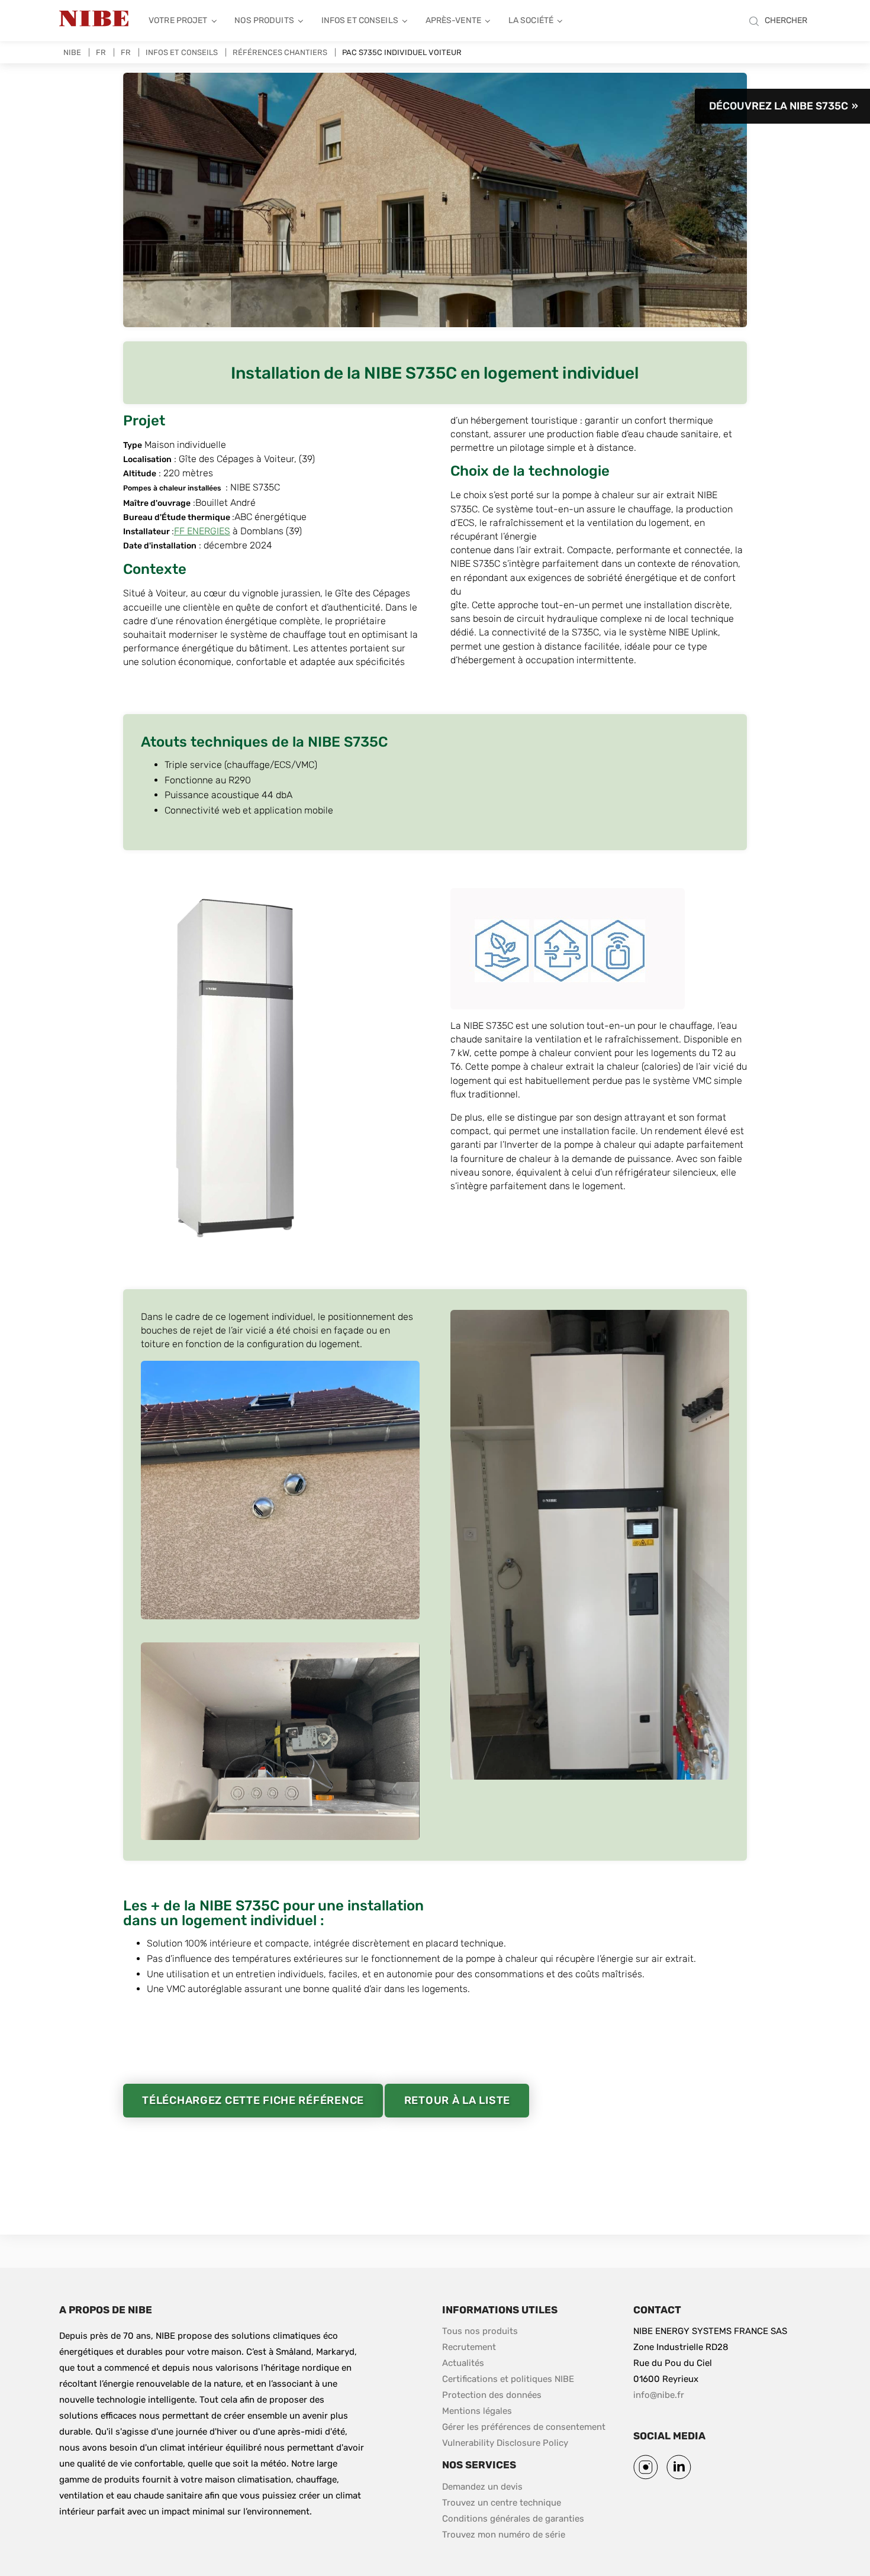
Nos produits (264, 20)
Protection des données (492, 2395)
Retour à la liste (457, 2100)
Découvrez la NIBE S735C (779, 106)
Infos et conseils (360, 20)
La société (531, 20)
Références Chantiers (280, 52)
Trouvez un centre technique (502, 2503)
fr (126, 52)
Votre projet (178, 20)
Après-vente (453, 20)
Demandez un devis (482, 2487)
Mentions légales (477, 2411)
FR (101, 52)
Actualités (463, 2363)
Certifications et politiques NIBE (508, 2379)
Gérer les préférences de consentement (524, 2427)
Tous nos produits (480, 2331)
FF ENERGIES (202, 531)
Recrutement (469, 2347)
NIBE (72, 52)
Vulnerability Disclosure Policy (505, 2443)
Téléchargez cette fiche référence (253, 2100)
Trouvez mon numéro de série (504, 2535)
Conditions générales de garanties (513, 2519)
